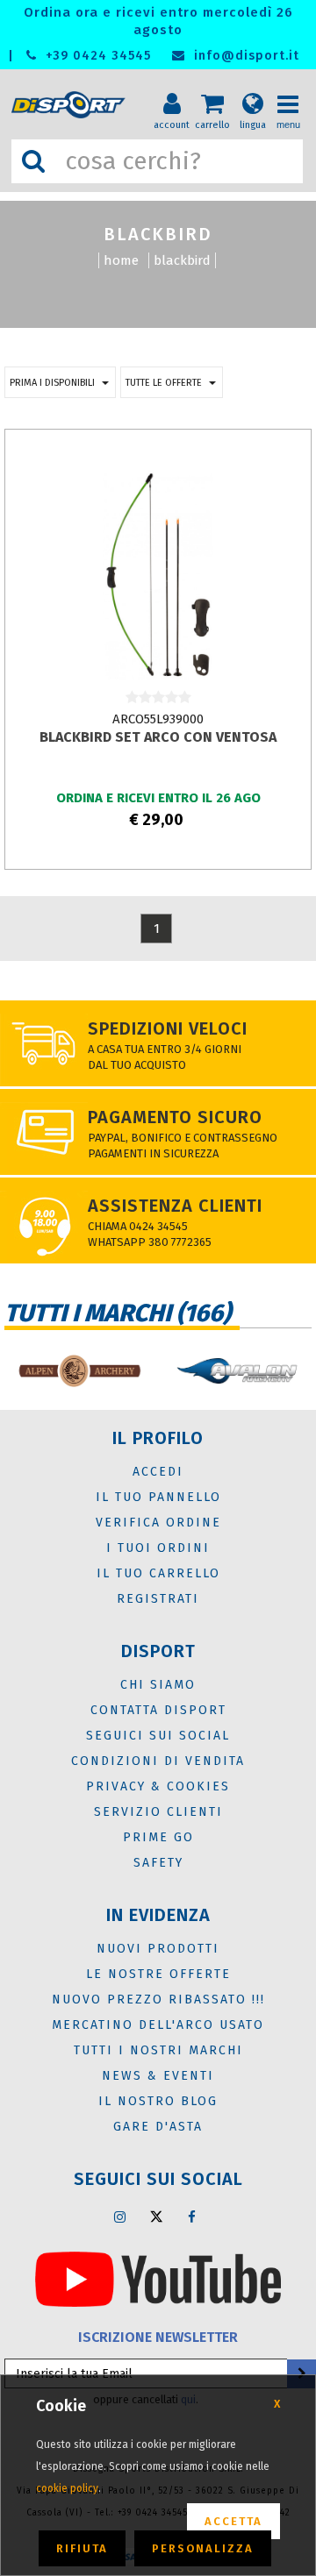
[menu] (294, 89)
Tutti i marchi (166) (118, 1313)
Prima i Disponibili (52, 383)
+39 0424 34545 (96, 56)
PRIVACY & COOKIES (158, 1786)
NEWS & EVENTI (158, 2076)
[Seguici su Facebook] (192, 2217)
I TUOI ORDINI (158, 1548)
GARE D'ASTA (158, 2127)
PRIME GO (158, 1837)
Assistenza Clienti (175, 1206)
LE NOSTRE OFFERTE (158, 1974)
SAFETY (158, 1863)
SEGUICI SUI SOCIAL (158, 1736)
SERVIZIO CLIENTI (158, 1812)
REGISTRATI (158, 1599)
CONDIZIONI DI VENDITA (158, 1761)
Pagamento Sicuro (175, 1117)
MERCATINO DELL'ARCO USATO (158, 2025)
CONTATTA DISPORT (158, 1710)
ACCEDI (158, 1472)
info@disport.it (244, 56)
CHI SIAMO (158, 1685)
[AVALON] (237, 1371)
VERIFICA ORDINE (158, 1523)
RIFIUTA (82, 2548)
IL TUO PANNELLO (158, 1497)
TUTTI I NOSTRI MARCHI (158, 2050)
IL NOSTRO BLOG (158, 2101)
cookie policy (67, 2488)
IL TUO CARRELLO (158, 1573)
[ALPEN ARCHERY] (79, 1371)
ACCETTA (233, 2521)
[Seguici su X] (156, 2217)
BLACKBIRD (182, 260)
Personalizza (203, 2548)
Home (121, 260)
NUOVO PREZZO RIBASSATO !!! (158, 2000)
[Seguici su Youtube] (158, 2279)
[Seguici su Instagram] (120, 2217)
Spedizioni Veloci (168, 1028)
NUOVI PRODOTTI (158, 1949)
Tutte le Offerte (164, 383)
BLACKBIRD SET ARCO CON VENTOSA (158, 737)
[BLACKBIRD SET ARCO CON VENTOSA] (158, 574)
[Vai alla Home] (72, 105)
